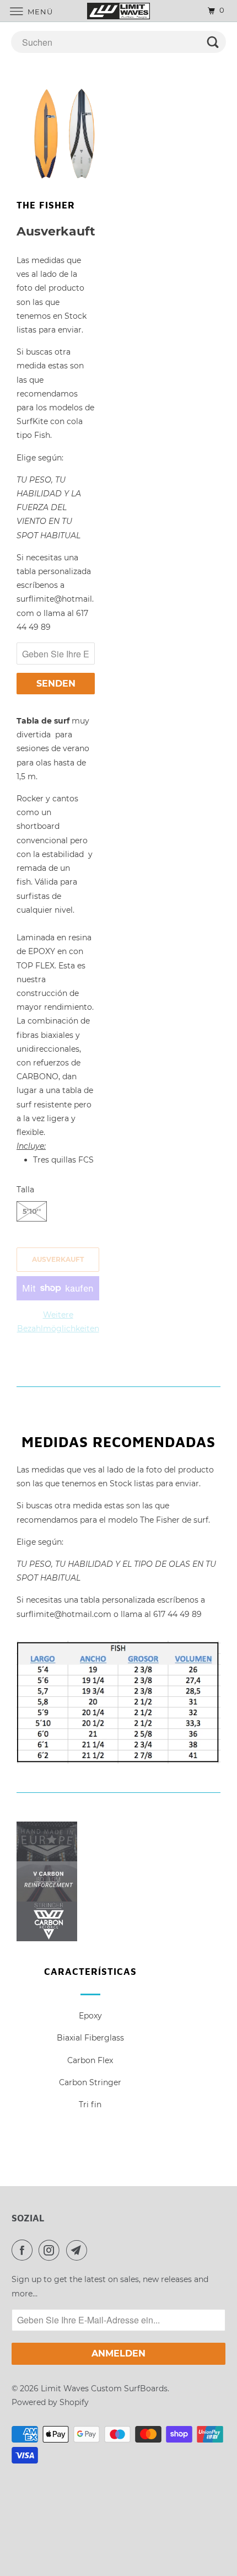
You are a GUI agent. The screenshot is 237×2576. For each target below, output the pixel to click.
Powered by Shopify (50, 2402)
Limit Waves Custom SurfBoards (104, 2388)
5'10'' (32, 1211)
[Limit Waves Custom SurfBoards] (119, 11)
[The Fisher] (68, 133)
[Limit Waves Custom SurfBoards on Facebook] (24, 2250)
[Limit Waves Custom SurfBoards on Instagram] (51, 2250)
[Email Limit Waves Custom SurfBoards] (79, 2250)
